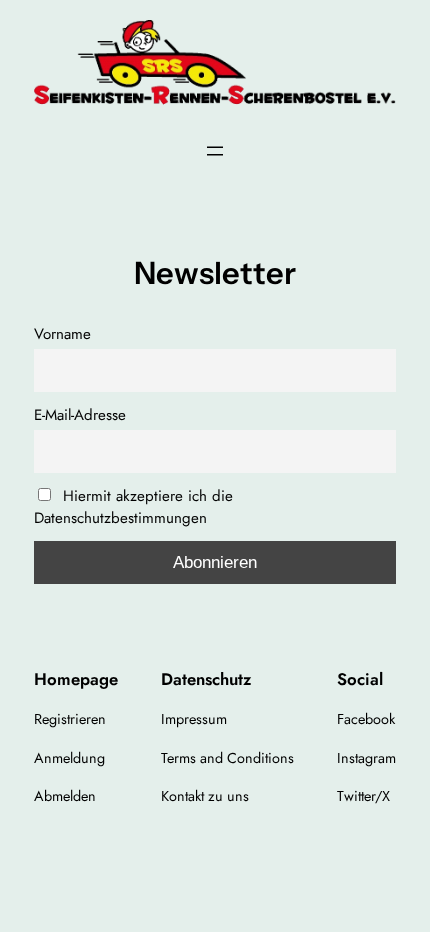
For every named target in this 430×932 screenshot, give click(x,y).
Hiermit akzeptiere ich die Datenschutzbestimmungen (133, 507)
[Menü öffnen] (215, 151)
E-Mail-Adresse (80, 415)
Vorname (62, 334)
